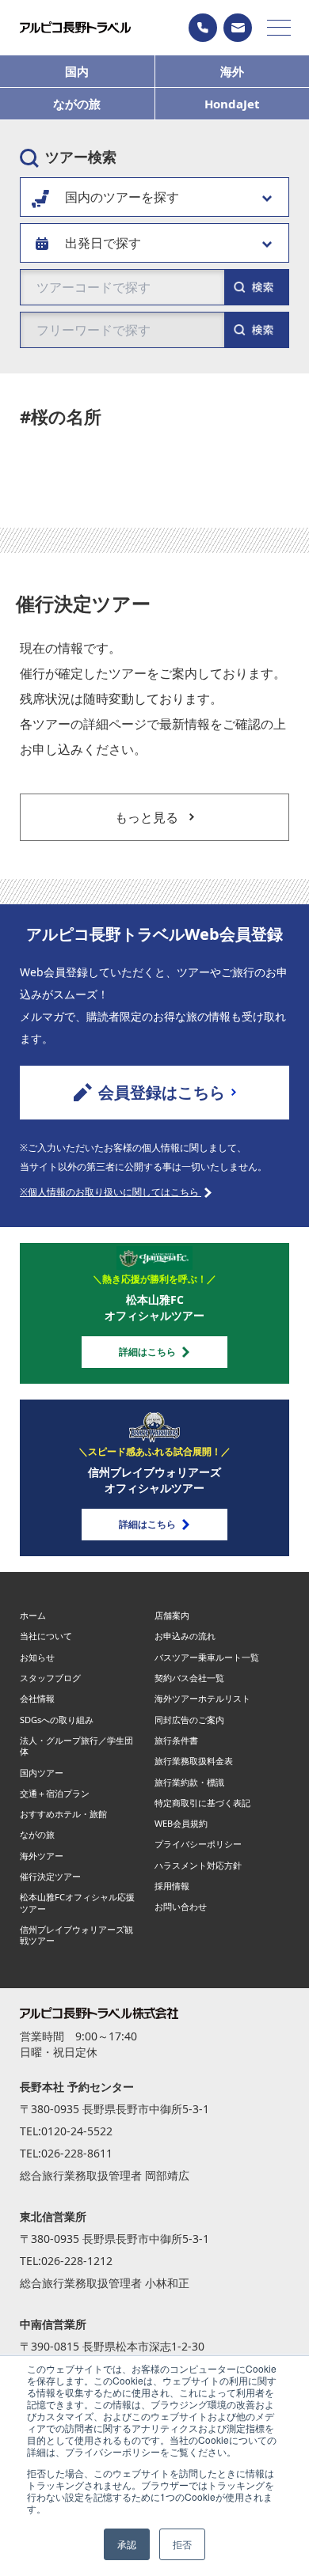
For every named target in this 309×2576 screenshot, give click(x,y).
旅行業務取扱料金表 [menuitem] (194, 1761)
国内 (77, 71)
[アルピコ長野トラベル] (75, 27)
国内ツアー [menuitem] (42, 1773)
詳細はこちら (147, 1352)
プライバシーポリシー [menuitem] (198, 1844)
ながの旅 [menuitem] (37, 1834)
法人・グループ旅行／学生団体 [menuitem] (76, 1746)
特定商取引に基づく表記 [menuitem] (202, 1803)
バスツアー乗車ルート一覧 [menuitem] (207, 1657)
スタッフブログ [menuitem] (50, 1678)
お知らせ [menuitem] (37, 1657)
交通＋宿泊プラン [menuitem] (55, 1793)
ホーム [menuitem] (33, 1615)
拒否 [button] (182, 2544)
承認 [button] (127, 2544)
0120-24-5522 (77, 2131)
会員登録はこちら (162, 1092)
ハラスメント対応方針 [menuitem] (198, 1865)
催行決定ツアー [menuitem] (50, 1876)
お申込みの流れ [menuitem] (185, 1636)
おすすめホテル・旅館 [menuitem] (63, 1814)
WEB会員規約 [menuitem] (181, 1823)
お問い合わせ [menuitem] (181, 1906)
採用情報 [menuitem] (172, 1886)
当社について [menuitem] (46, 1636)
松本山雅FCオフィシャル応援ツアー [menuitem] (77, 1902)
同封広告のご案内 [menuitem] (189, 1720)
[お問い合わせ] (238, 28)
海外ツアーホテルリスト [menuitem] (202, 1698)
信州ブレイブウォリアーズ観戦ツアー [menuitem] (76, 1935)
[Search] (256, 330)
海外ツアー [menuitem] (42, 1856)
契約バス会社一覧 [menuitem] (189, 1678)
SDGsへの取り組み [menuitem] (57, 1720)
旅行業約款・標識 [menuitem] (189, 1782)
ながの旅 (77, 104)
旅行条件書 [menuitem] (176, 1740)
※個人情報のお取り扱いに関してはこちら (111, 1192)
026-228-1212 (77, 2261)
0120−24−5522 (203, 28)
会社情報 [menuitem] (37, 1698)
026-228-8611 (77, 2153)
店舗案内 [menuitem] (172, 1615)
